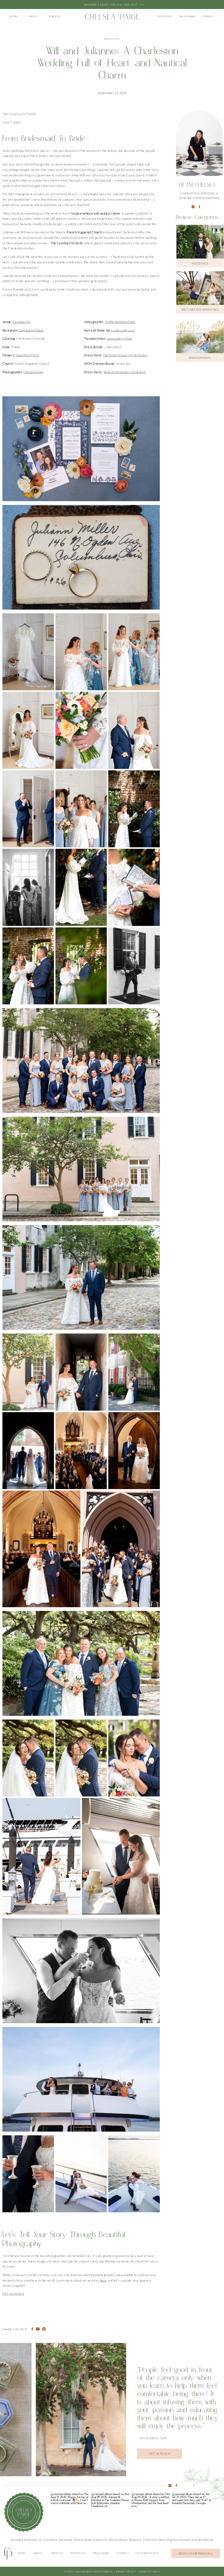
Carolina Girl (22, 322)
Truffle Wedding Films (120, 322)
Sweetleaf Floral (27, 355)
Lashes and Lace (123, 330)
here (103, 2280)
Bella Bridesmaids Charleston (125, 372)
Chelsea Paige (33, 372)
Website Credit (150, 2571)
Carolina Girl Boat (31, 330)
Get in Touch (13, 2294)
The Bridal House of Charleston (125, 355)
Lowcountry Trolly (119, 338)
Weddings (112, 39)
